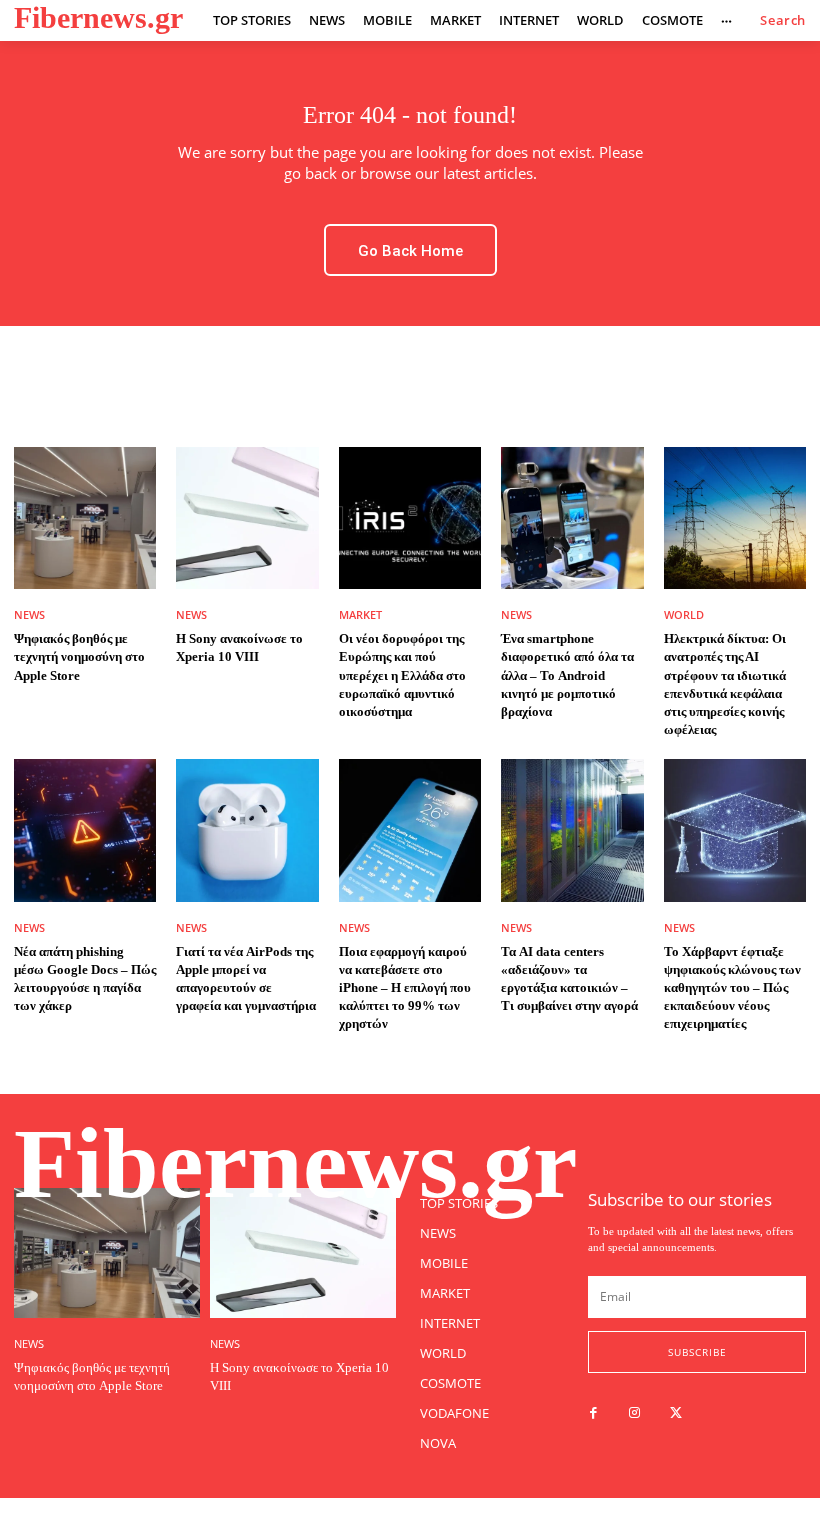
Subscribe (697, 1352)
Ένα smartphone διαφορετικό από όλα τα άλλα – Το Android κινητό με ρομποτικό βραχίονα (567, 675)
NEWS (29, 614)
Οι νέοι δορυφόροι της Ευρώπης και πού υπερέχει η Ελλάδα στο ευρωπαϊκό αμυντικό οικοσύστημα (402, 675)
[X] (675, 1413)
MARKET (360, 614)
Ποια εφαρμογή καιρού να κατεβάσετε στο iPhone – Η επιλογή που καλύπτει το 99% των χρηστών (405, 988)
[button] (783, 20)
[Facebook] (593, 1413)
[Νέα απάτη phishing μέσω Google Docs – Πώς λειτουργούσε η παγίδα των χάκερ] (85, 830)
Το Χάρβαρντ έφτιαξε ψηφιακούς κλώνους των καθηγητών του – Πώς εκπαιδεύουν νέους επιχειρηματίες (732, 988)
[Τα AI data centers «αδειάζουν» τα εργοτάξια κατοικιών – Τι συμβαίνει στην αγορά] (572, 830)
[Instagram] (634, 1413)
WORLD (684, 614)
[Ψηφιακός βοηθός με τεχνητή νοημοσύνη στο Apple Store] (85, 518)
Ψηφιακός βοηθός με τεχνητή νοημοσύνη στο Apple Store (79, 656)
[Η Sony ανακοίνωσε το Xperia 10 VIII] (247, 518)
